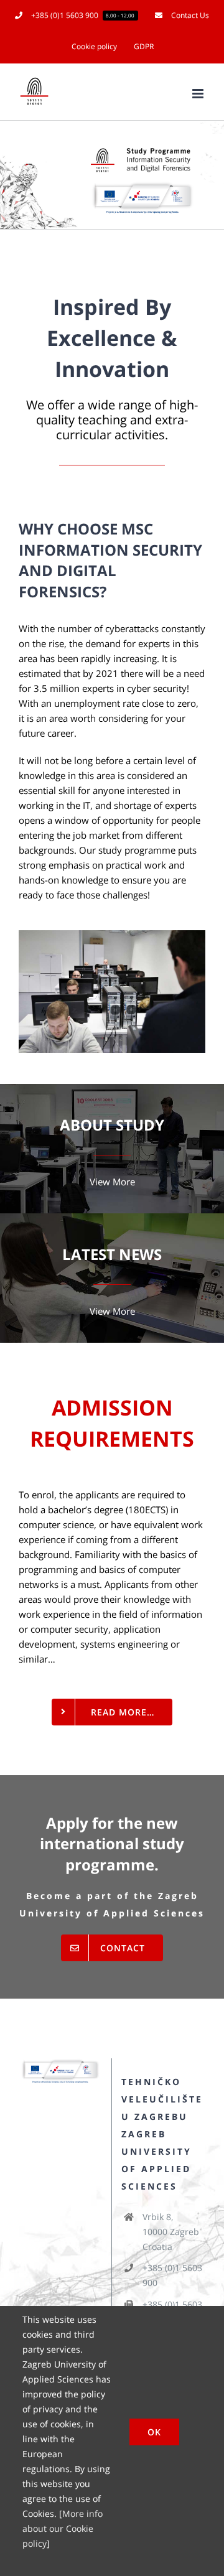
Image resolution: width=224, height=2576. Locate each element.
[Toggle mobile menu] (199, 94)
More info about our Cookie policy (63, 2528)
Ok (154, 2432)
